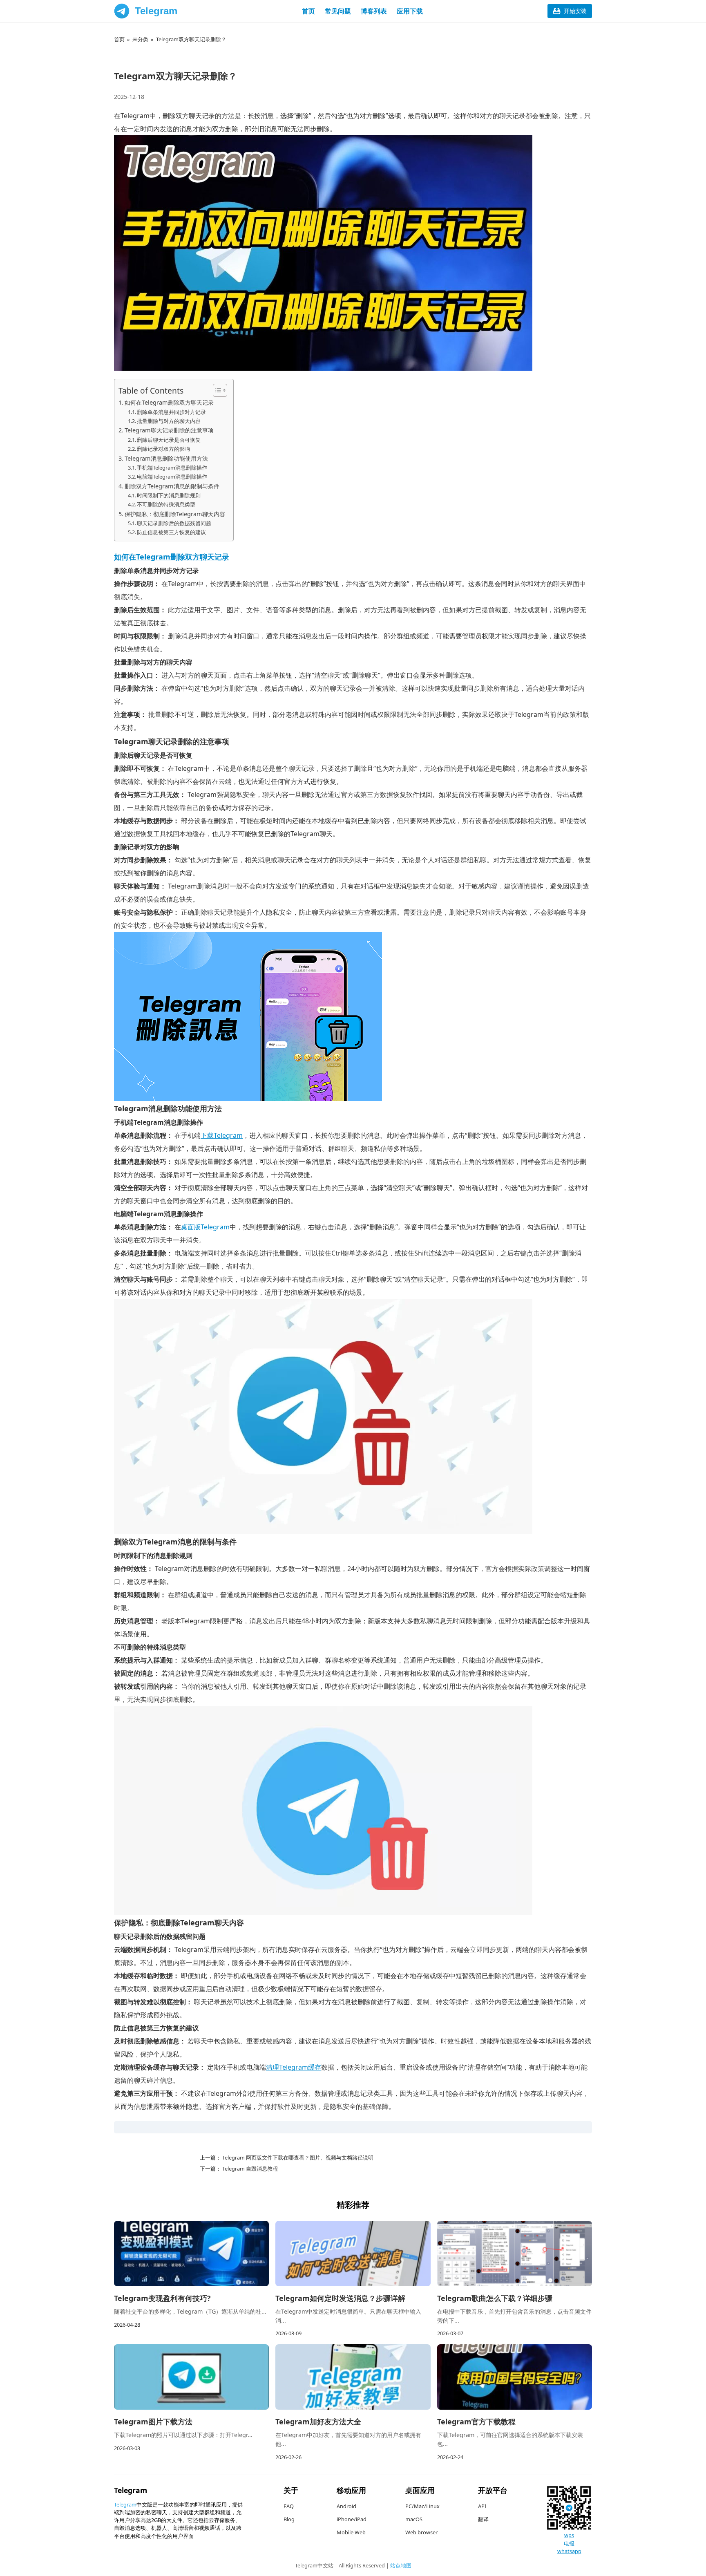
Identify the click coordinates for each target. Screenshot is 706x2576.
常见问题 (338, 11)
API (482, 2506)
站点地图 (401, 2565)
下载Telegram (222, 1135)
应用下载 (410, 11)
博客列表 (374, 11)
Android (346, 2506)
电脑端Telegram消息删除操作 (172, 477)
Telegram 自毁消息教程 (249, 2169)
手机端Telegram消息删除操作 (172, 468)
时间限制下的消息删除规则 (169, 495)
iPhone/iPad (352, 2519)
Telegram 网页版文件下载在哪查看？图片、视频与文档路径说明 (297, 2157)
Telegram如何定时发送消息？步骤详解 (340, 2298)
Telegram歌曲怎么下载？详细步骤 (495, 2298)
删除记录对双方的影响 (163, 449)
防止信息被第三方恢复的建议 (171, 532)
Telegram (156, 11)
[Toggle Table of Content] (216, 390)
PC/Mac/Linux (422, 2506)
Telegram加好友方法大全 (318, 2422)
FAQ (289, 2506)
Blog (289, 2519)
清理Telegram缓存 (294, 2067)
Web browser (421, 2532)
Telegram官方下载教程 (476, 2422)
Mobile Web (351, 2532)
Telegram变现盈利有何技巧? (162, 2298)
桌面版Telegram (205, 1227)
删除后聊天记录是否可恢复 (169, 440)
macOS (414, 2519)
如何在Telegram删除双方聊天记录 (169, 402)
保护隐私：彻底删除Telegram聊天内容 (175, 514)
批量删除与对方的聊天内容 (169, 421)
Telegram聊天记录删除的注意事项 (169, 430)
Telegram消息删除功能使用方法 (166, 458)
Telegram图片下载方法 (153, 2422)
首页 (308, 11)
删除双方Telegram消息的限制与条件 (172, 486)
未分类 (140, 39)
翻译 (483, 2519)
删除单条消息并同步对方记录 (171, 412)
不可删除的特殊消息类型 (166, 504)
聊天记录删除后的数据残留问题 (174, 523)
